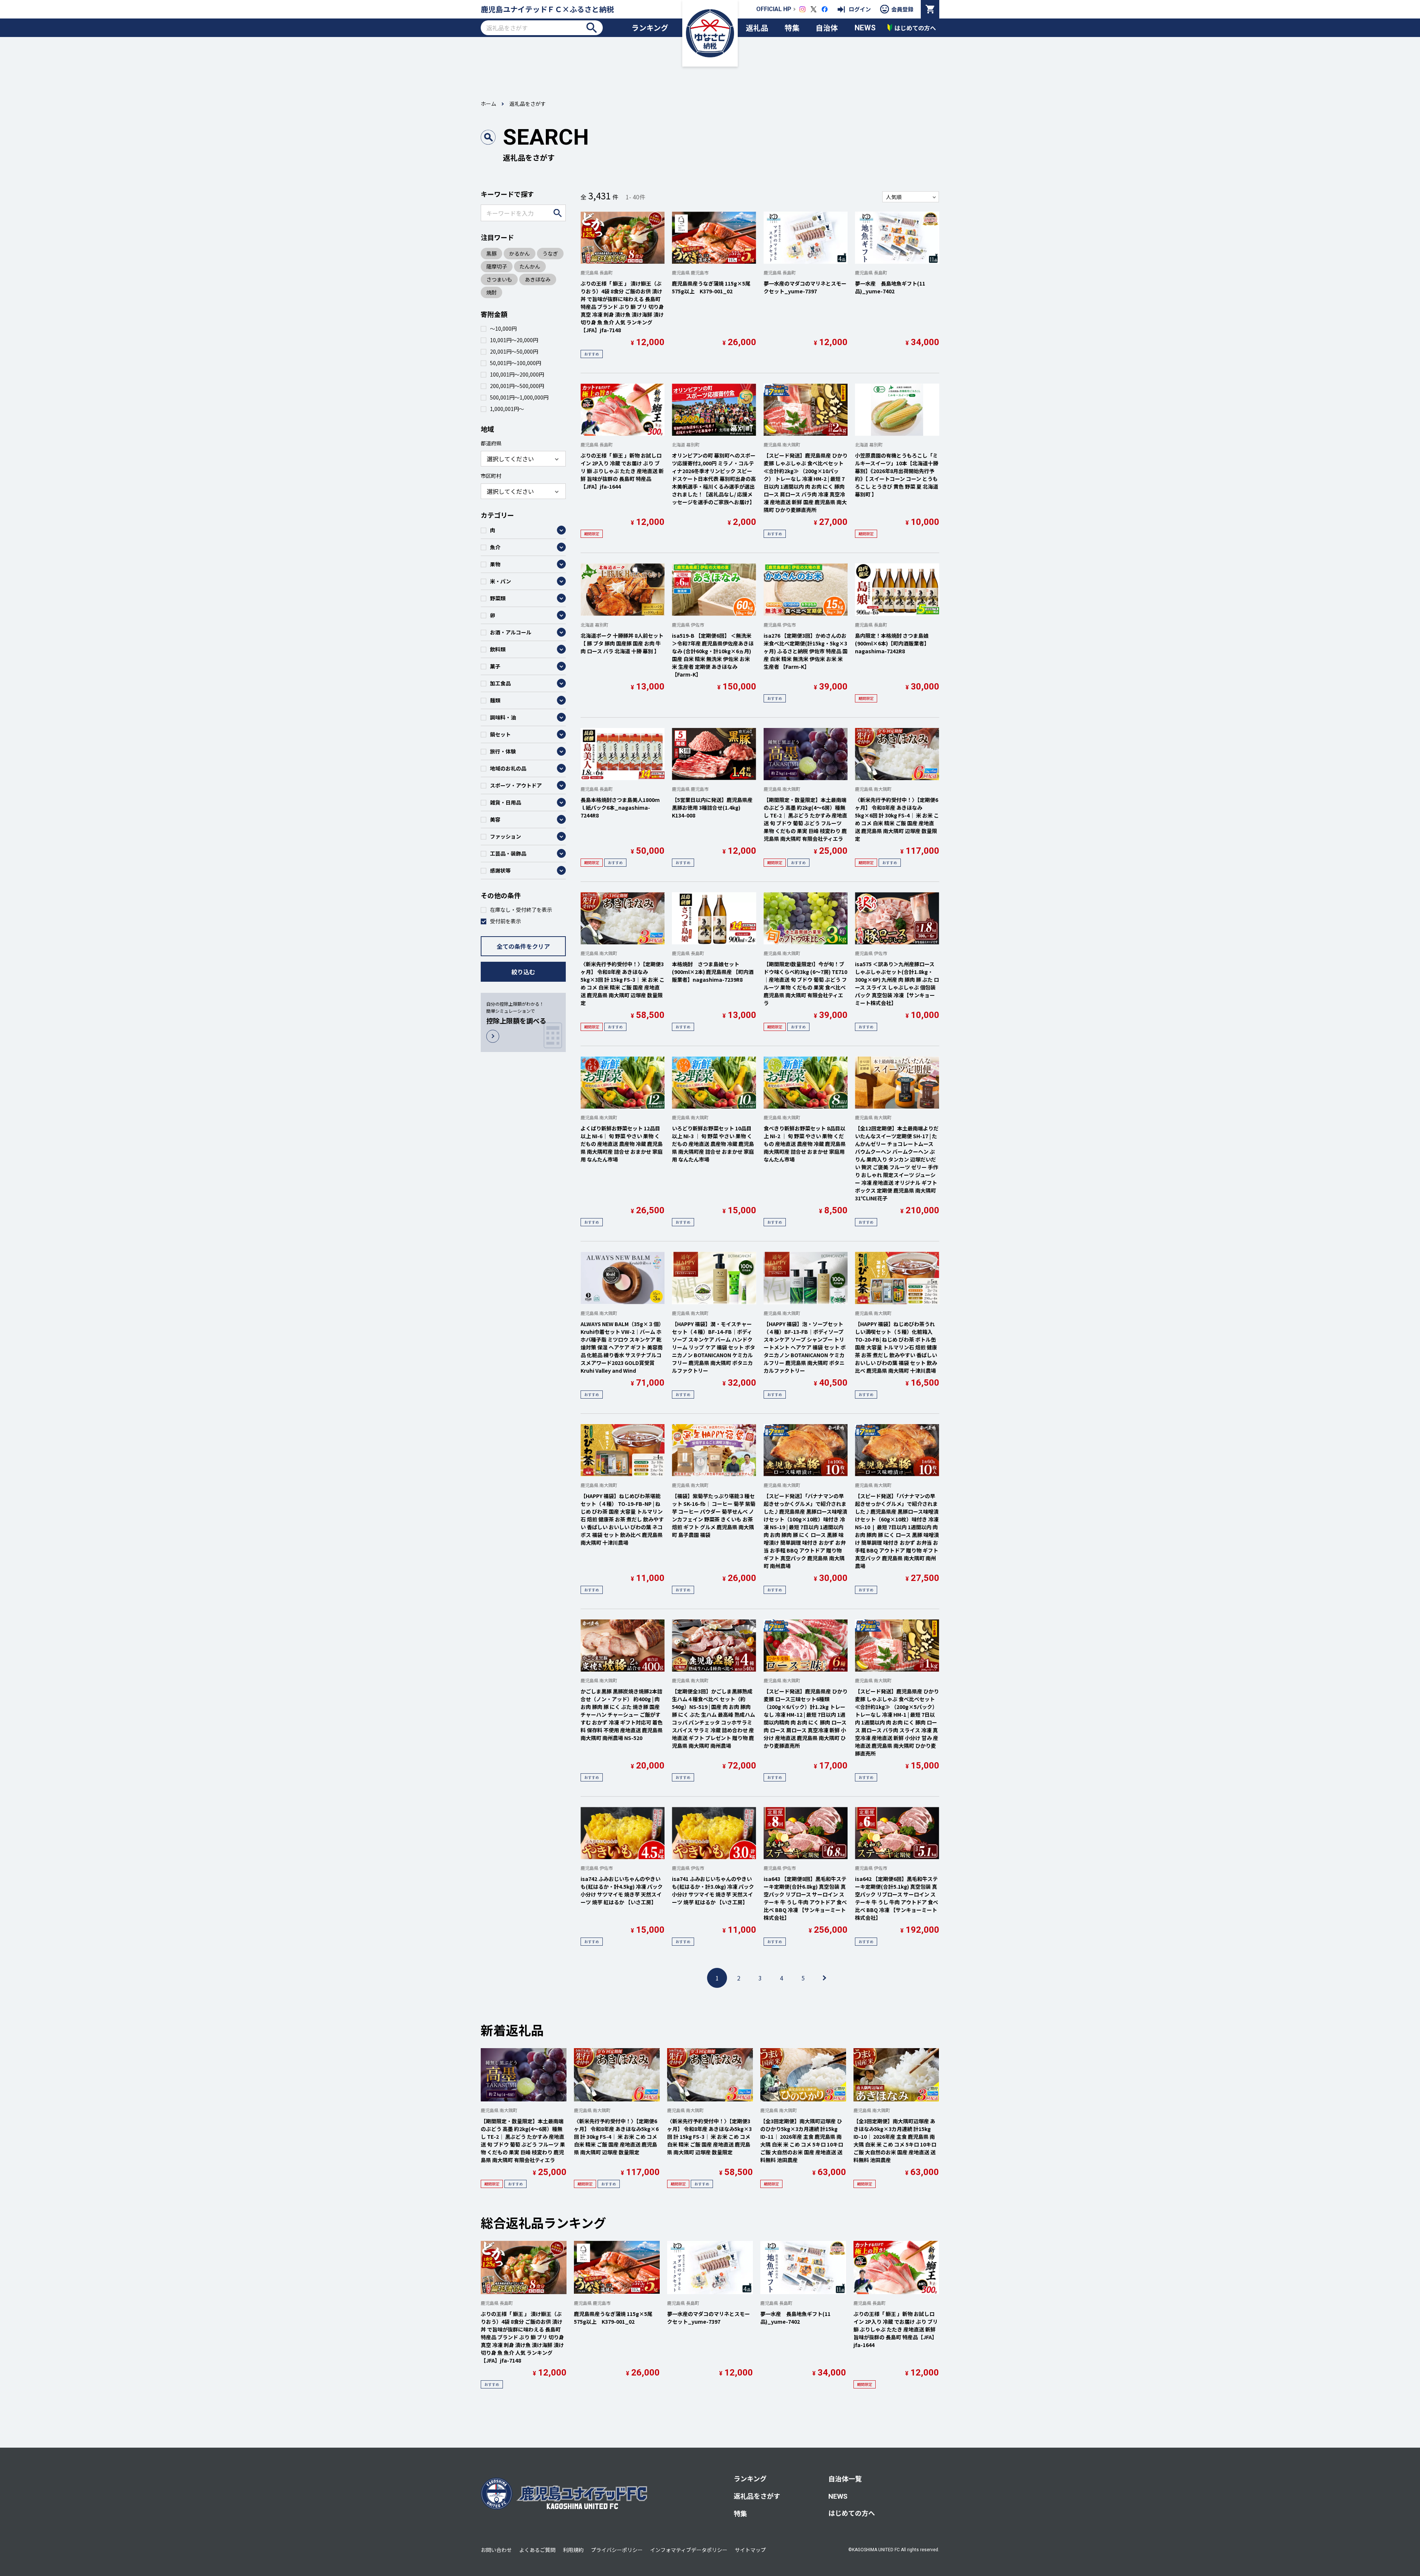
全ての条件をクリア (523, 946)
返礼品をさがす (757, 2496)
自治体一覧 (845, 2478)
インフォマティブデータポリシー (689, 2550)
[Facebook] (825, 9)
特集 (792, 28)
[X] (814, 9)
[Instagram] (802, 9)
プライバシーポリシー (617, 2550)
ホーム (488, 104)
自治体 (827, 28)
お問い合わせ (496, 2550)
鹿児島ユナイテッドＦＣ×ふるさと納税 (547, 9)
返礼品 (757, 28)
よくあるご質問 (537, 2550)
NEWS (865, 28)
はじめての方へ (852, 2513)
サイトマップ (750, 2550)
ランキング (650, 28)
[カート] (930, 9)
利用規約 (573, 2550)
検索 (592, 28)
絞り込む (523, 972)
